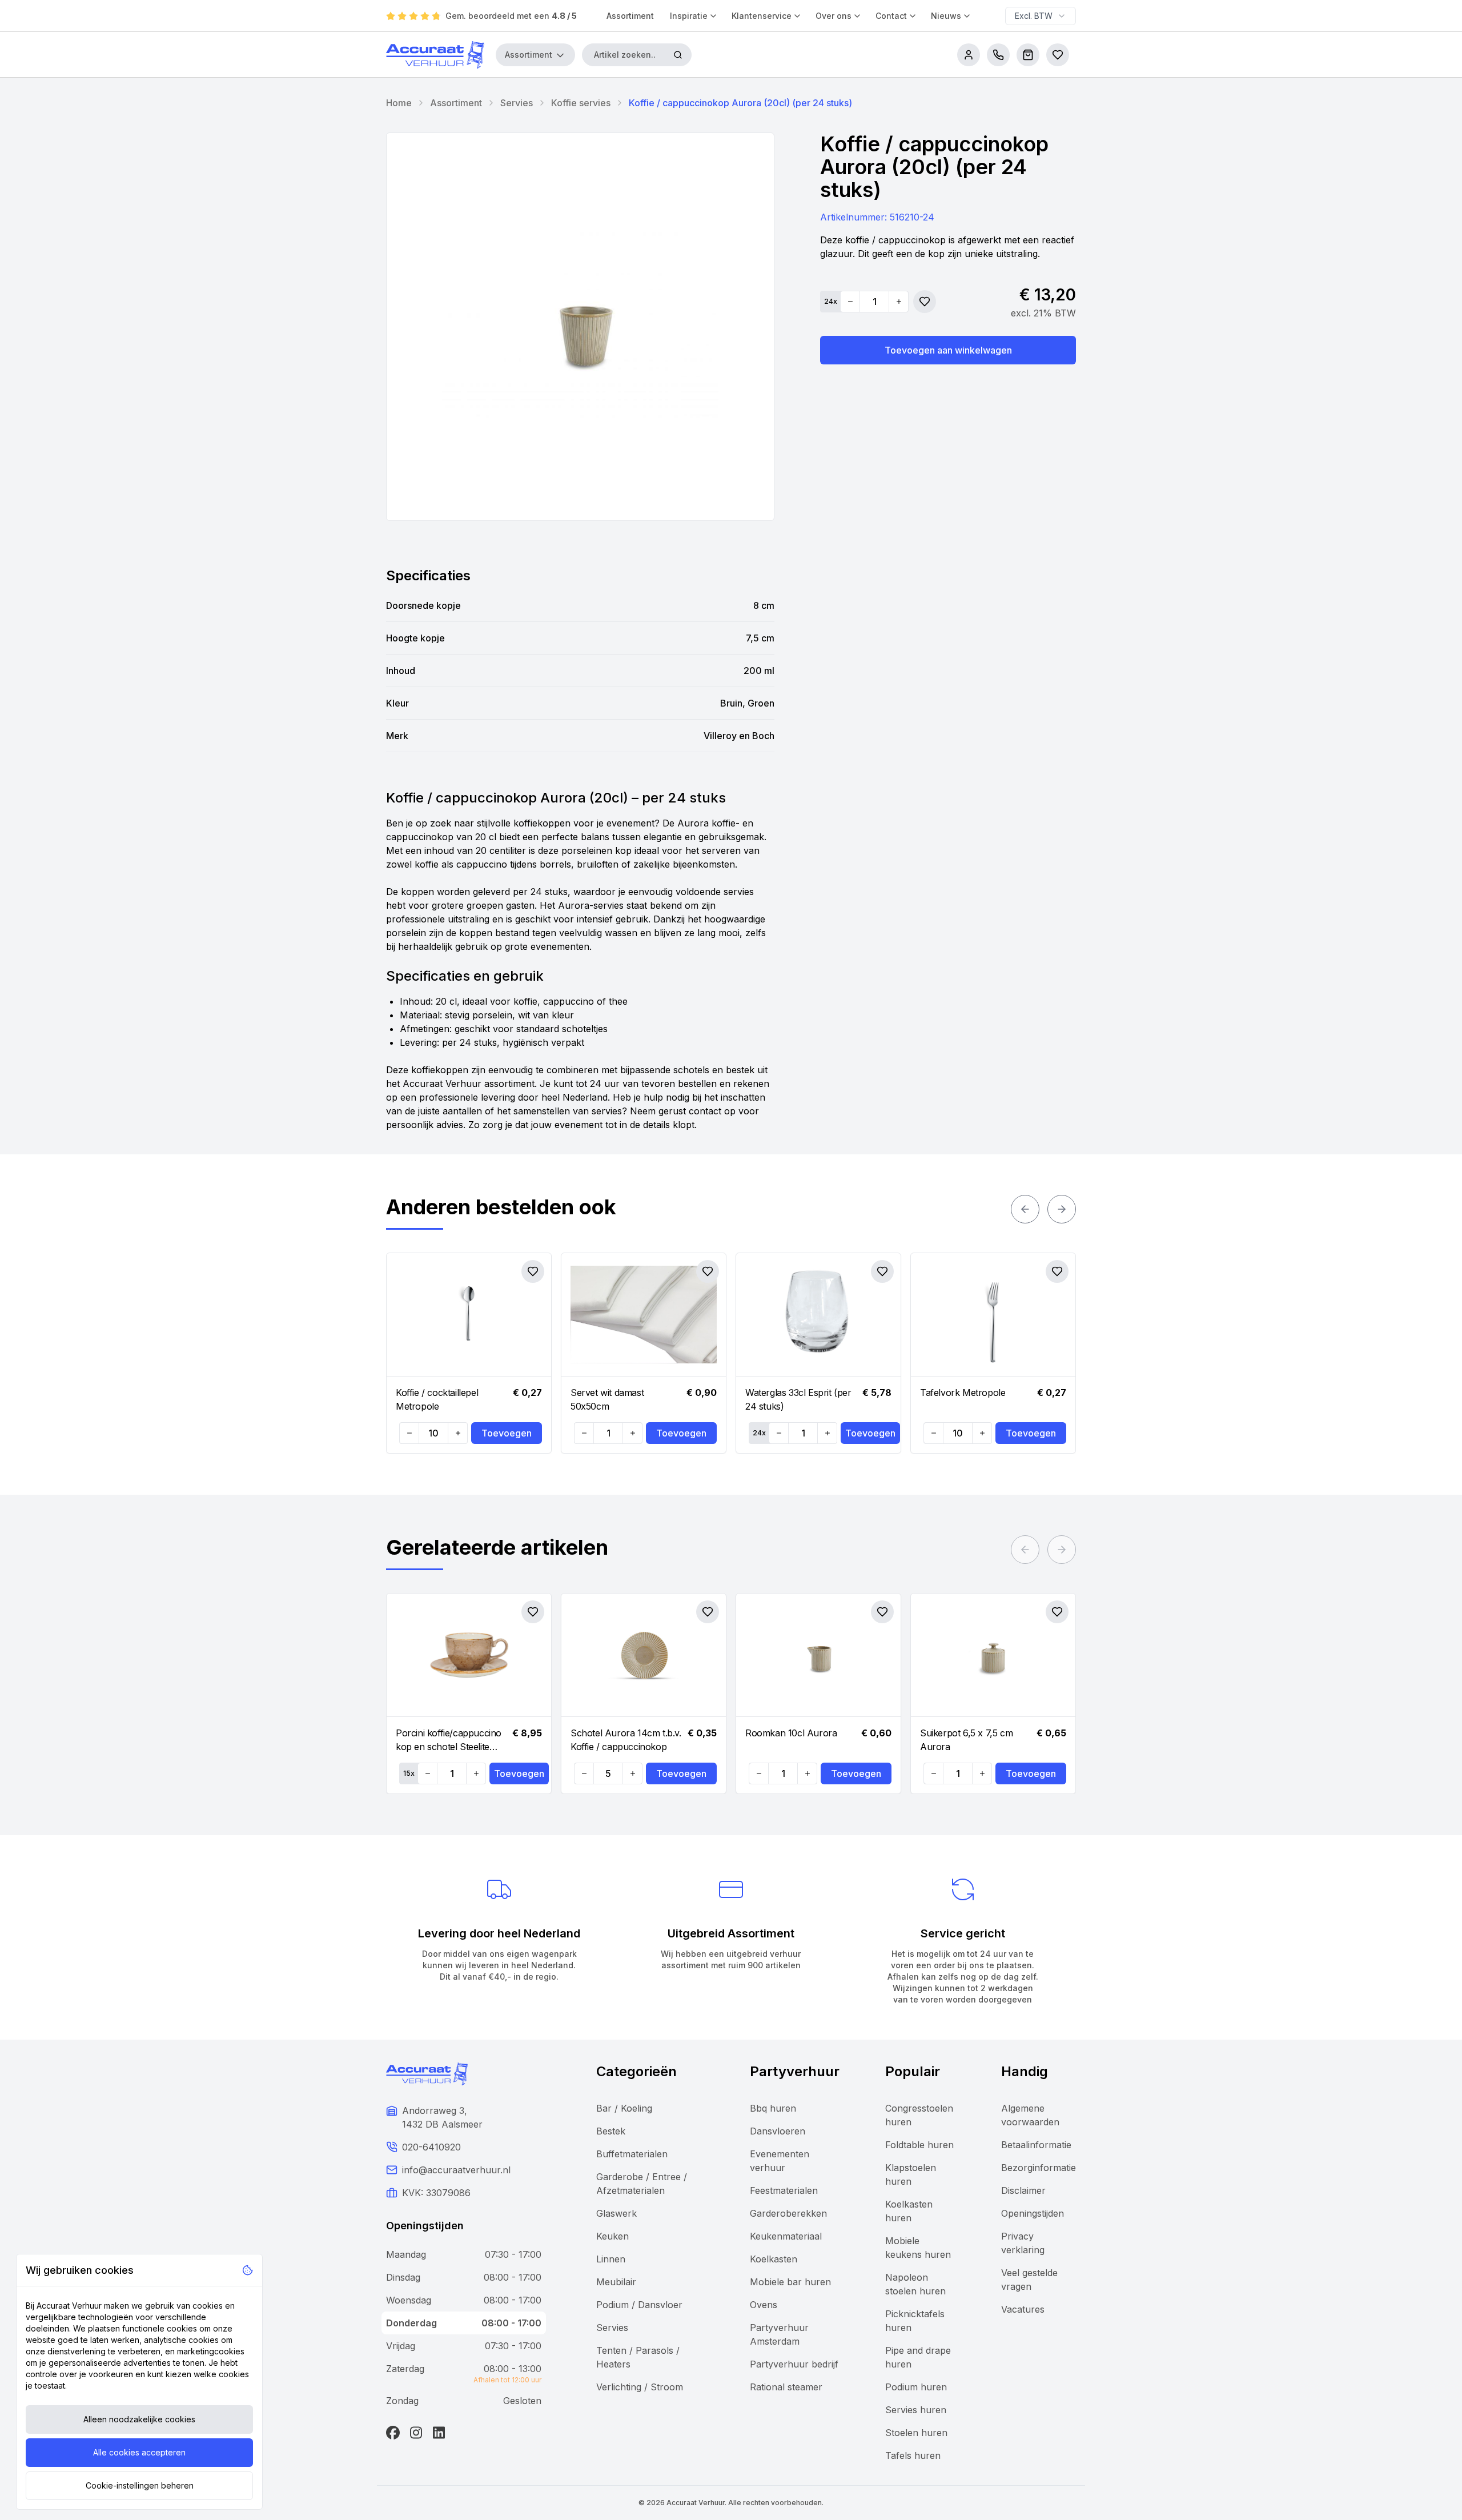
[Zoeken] (678, 55)
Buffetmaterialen (632, 2154)
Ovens (764, 2305)
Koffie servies (581, 103)
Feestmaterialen (784, 2190)
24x (831, 301)
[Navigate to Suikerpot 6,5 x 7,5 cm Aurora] (993, 1655)
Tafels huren (913, 2455)
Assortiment (630, 16)
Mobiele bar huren (790, 2282)
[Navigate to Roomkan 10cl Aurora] (818, 1655)
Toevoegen (507, 1433)
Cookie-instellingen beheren (140, 2485)
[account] (969, 55)
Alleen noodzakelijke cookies (139, 2419)
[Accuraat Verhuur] (435, 55)
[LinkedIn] (439, 2433)
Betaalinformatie (1036, 2145)
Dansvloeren (778, 2131)
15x (409, 1773)
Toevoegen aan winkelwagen (948, 350)
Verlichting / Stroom (640, 2387)
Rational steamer (786, 2387)
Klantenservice (762, 16)
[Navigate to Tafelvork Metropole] (993, 1315)
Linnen (611, 2259)
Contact (891, 16)
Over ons (834, 16)
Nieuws (946, 16)
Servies (517, 103)
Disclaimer (1023, 2190)
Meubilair (616, 2282)
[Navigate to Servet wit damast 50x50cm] (644, 1315)
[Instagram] (416, 2433)
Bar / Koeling (624, 2108)
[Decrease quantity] (850, 302)
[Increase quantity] (898, 302)
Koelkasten (774, 2259)
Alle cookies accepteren (139, 2452)
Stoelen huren (916, 2433)
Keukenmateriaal (786, 2236)
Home (399, 103)
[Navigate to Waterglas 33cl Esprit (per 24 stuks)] (818, 1315)
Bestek (611, 2131)
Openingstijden (1033, 2213)
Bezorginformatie (1039, 2168)
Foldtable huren (919, 2145)
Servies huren (916, 2410)
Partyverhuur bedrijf (794, 2364)
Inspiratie (689, 16)
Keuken (612, 2236)
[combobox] (1041, 16)
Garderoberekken (788, 2213)
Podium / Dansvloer (639, 2305)
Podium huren (916, 2387)
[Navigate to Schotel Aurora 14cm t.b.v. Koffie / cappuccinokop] (644, 1655)
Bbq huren (773, 2108)
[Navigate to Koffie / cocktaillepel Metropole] (469, 1315)
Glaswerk (616, 2213)
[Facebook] (393, 2433)
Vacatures (1023, 2309)
